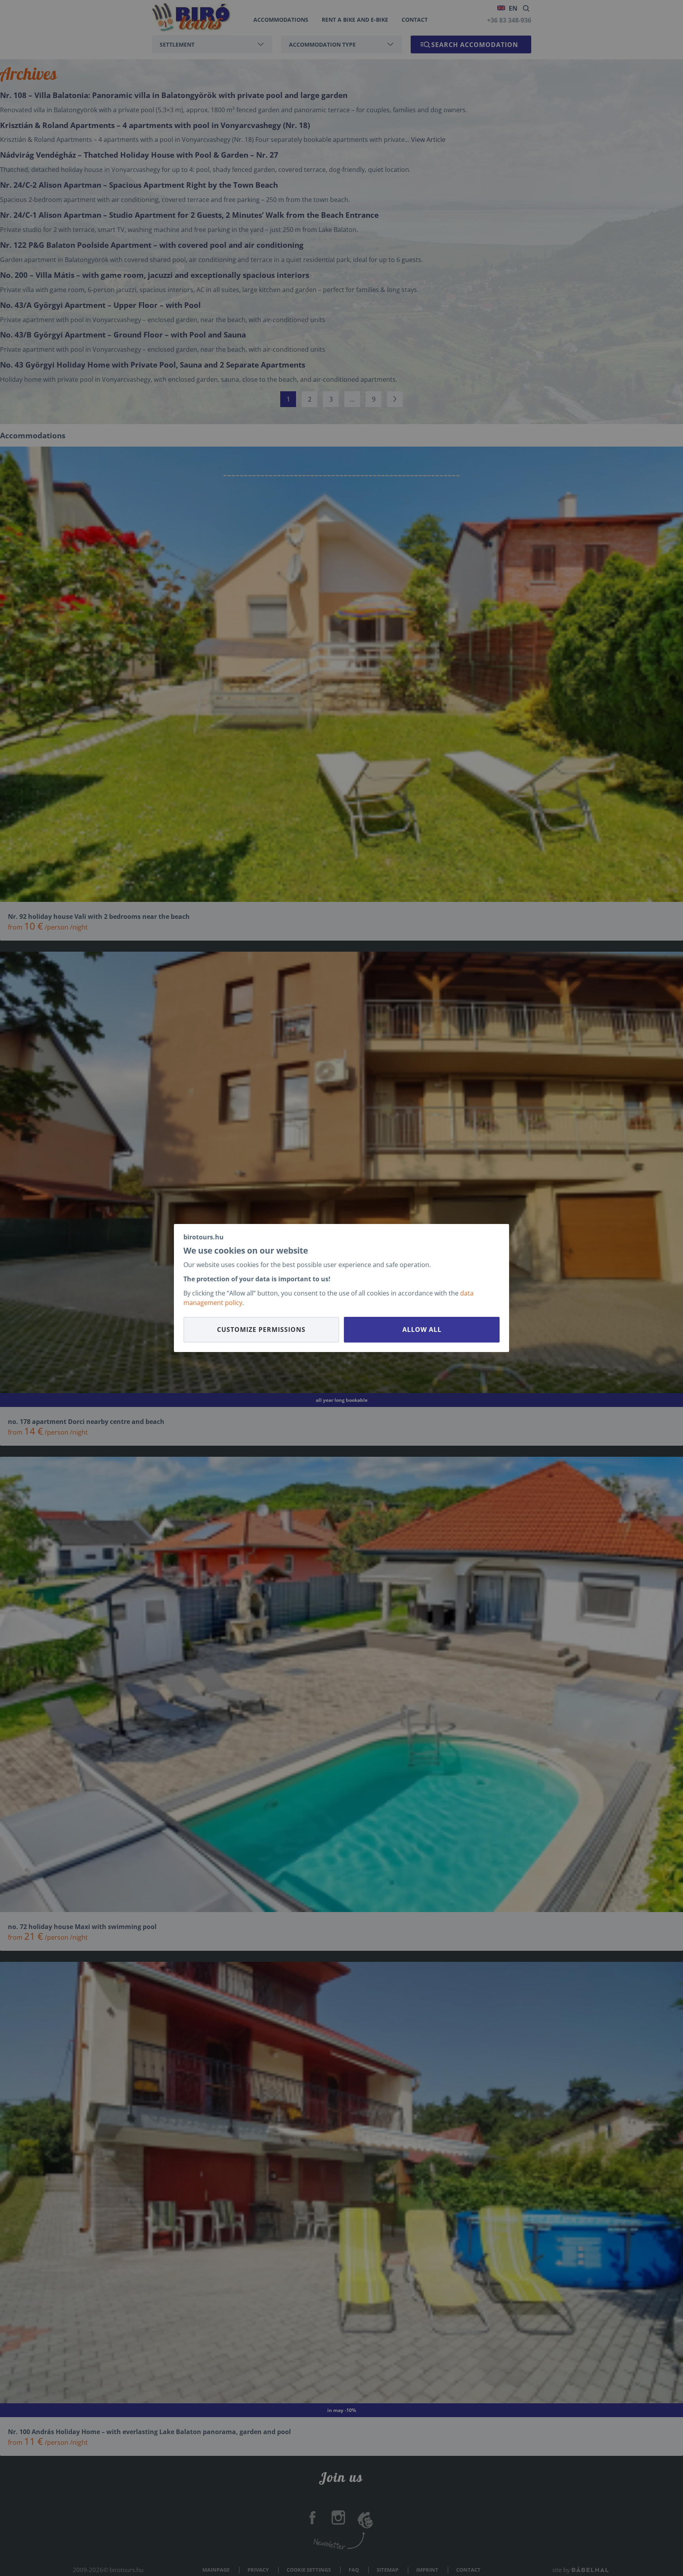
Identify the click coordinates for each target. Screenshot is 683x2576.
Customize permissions (261, 1329)
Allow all (422, 1329)
